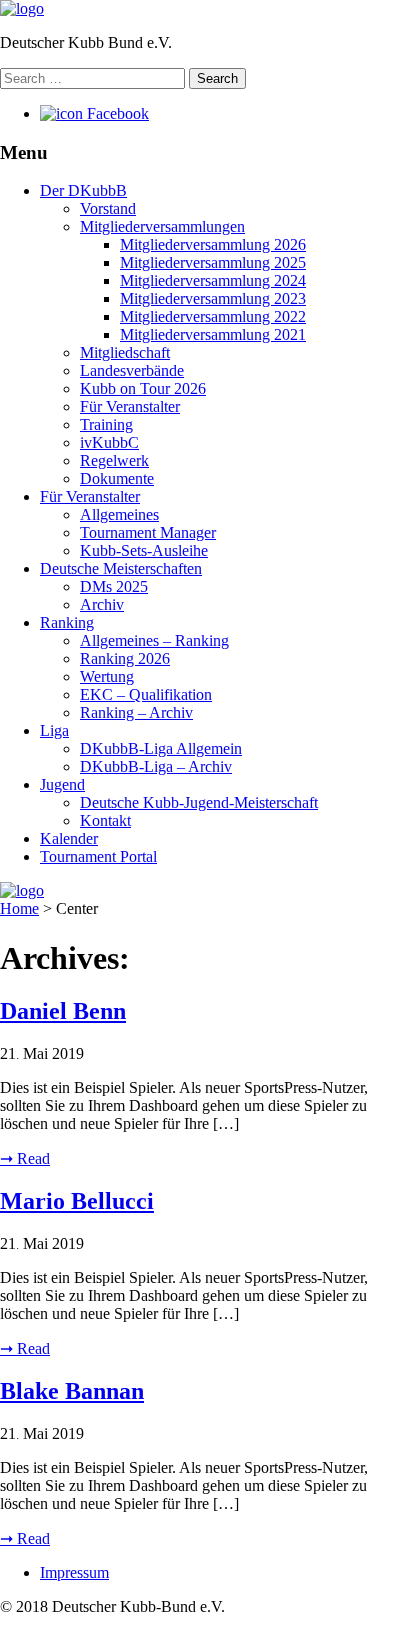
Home (19, 908)
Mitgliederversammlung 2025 (213, 262)
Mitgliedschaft (125, 352)
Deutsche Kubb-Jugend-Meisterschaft (199, 802)
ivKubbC (109, 442)
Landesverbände (132, 370)
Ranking (67, 622)
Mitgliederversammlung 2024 (213, 280)
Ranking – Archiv (136, 712)
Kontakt (105, 820)
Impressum (74, 1572)
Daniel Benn (63, 1011)
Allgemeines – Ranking (154, 640)
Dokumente (117, 478)
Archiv (102, 604)
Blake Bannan (72, 1391)
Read (25, 1158)
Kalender (69, 838)
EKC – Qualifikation (146, 694)
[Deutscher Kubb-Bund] (22, 8)
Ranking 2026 (125, 658)
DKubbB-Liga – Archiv (156, 766)
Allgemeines (119, 514)
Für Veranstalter (130, 406)
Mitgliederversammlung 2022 (213, 316)
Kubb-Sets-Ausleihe (144, 550)
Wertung (107, 676)
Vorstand (108, 208)
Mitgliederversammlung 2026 (213, 244)
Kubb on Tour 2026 (143, 388)
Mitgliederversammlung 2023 (213, 298)
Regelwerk (114, 460)
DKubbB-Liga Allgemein (161, 748)
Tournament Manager (148, 532)
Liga (54, 730)
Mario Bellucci (77, 1201)
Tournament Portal (98, 856)
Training (106, 424)
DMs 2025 (114, 586)
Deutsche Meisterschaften (121, 568)
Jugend (62, 784)
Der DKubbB (83, 190)
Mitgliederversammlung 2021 (213, 334)
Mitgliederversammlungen (162, 226)
